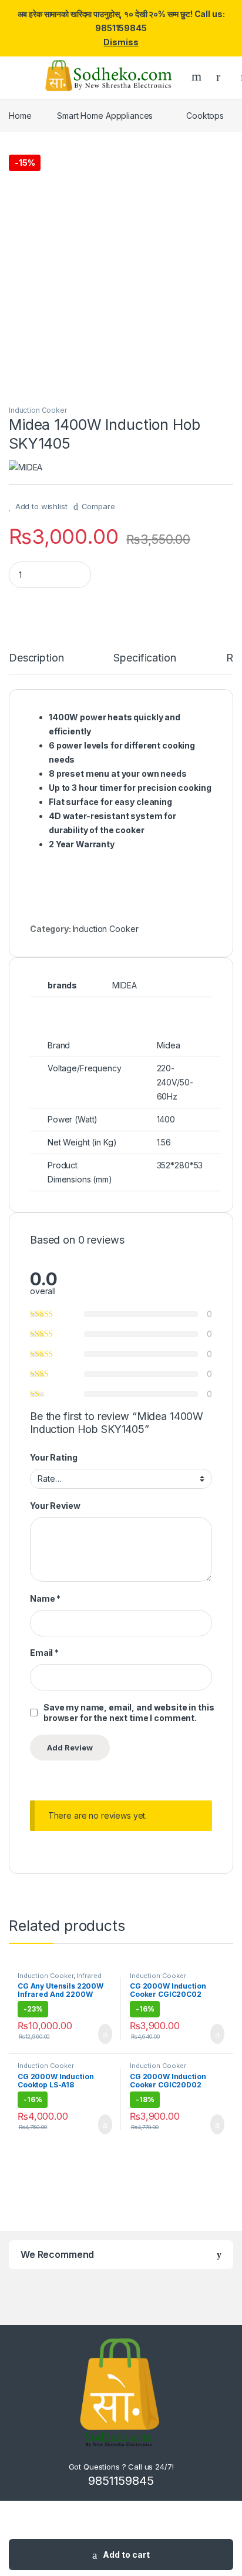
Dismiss (121, 42)
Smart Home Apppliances (105, 116)
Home (20, 116)
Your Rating (53, 1457)
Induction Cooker (38, 410)
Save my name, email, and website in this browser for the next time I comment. (129, 1713)
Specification (144, 658)
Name (45, 1598)
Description (36, 658)
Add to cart (126, 2555)
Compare (98, 506)
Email (44, 1653)
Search (198, 76)
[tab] (36, 663)
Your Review (55, 1506)
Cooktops (205, 116)
